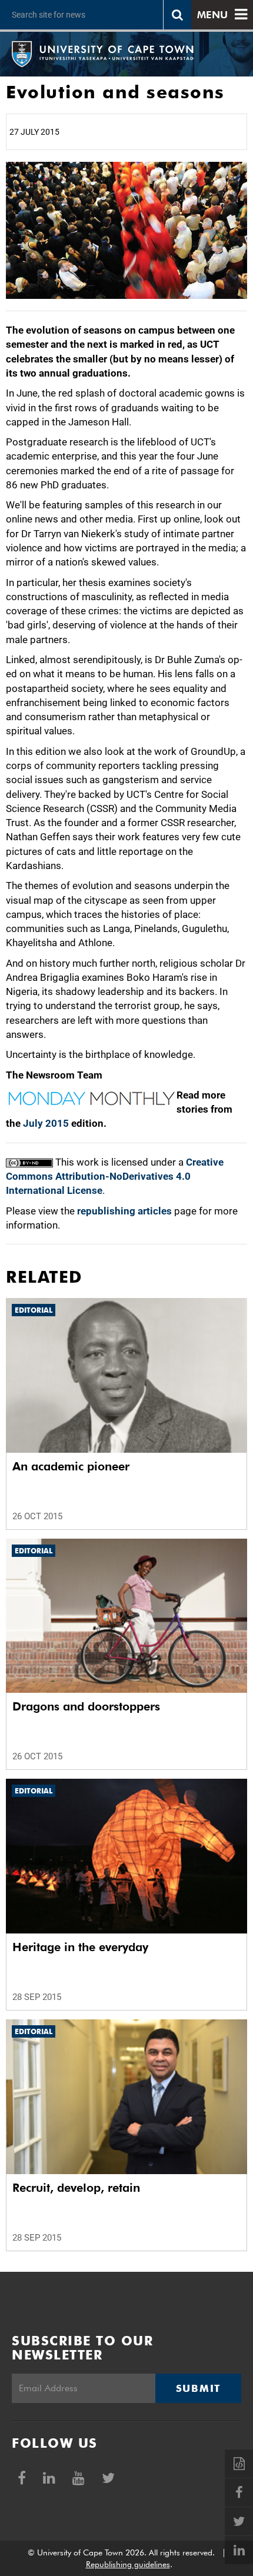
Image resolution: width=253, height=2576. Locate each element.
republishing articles (124, 1211)
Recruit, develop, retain (76, 2188)
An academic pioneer (71, 1466)
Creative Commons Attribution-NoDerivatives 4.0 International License (115, 1176)
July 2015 (46, 1123)
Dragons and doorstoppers (86, 1706)
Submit (198, 2388)
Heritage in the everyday (80, 1947)
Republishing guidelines (128, 2564)
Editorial (34, 1310)
